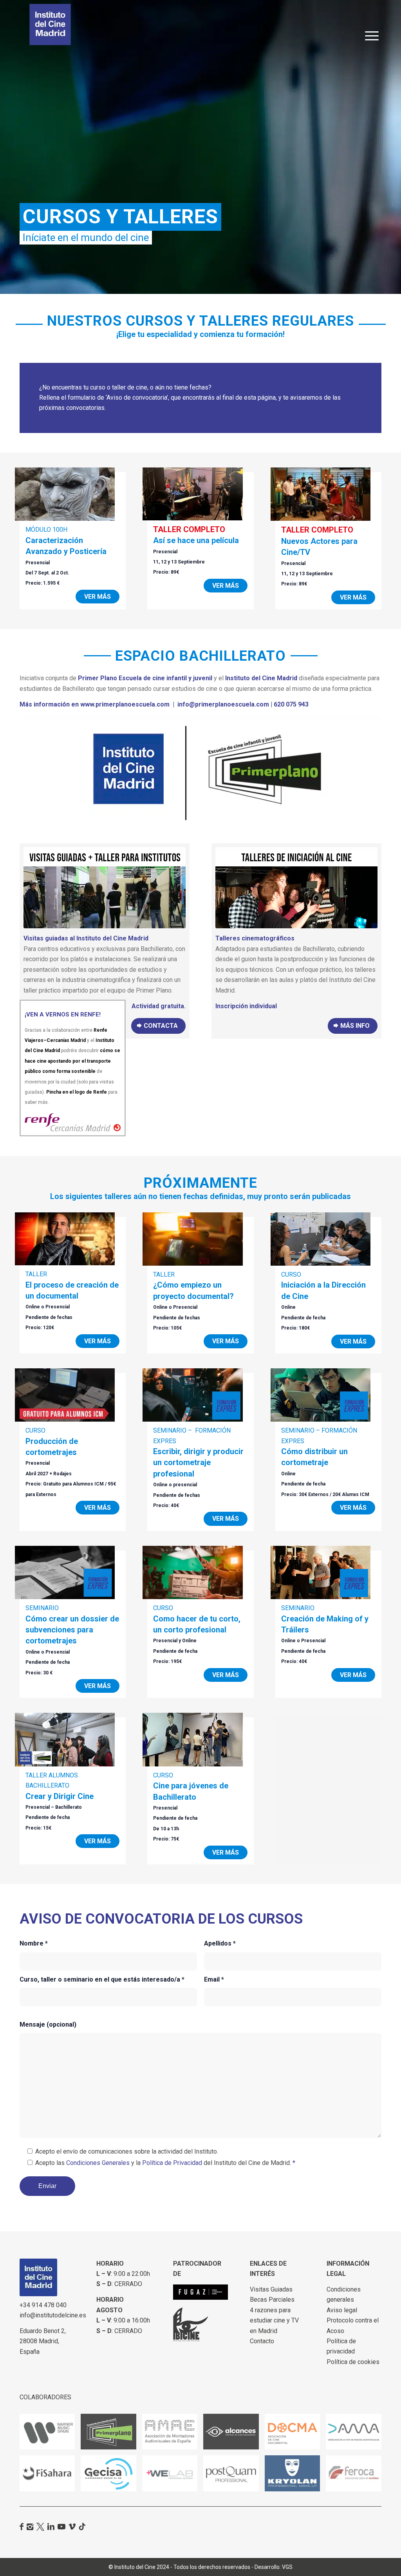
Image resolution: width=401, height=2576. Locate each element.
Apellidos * (220, 1943)
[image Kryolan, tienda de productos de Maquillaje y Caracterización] (295, 2476)
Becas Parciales (272, 2300)
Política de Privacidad (172, 2163)
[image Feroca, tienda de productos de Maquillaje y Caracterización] (356, 2476)
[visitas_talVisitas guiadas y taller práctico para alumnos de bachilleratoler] (105, 888)
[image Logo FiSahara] (50, 2476)
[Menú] (372, 25)
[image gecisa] (111, 2476)
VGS (287, 2567)
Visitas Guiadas (271, 2289)
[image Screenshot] (50, 2435)
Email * (214, 1979)
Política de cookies (353, 2362)
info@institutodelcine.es (53, 2315)
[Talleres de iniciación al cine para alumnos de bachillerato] (296, 888)
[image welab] (173, 2476)
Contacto (262, 2341)
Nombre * (34, 1943)
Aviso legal (342, 2310)
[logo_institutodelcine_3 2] (50, 24)
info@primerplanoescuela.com (223, 704)
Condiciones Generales (98, 2163)
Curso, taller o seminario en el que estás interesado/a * (102, 1979)
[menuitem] (372, 25)
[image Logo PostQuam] (234, 2476)
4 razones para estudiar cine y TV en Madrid (274, 2321)
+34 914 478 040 (43, 2305)
